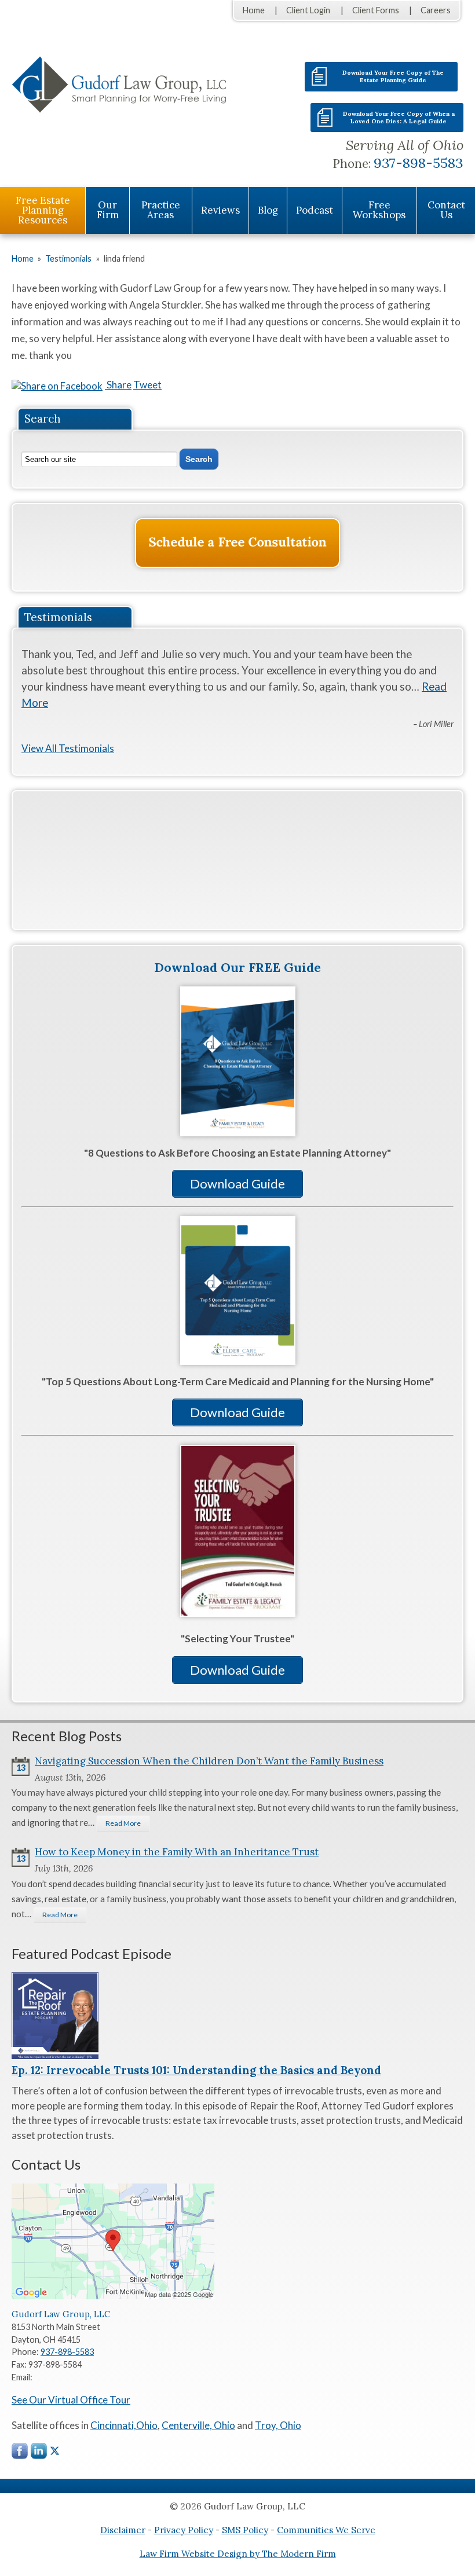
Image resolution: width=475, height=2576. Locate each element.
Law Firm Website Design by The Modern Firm (238, 2554)
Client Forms (376, 10)
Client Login (308, 10)
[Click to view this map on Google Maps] (113, 2296)
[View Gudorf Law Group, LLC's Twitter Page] (55, 2451)
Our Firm (108, 210)
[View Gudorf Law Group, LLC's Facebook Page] (20, 2454)
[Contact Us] (237, 543)
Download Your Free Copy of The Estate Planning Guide (393, 76)
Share (118, 385)
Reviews (220, 210)
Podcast (315, 210)
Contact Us (446, 210)
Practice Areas (161, 210)
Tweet (147, 385)
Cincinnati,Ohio (124, 2425)
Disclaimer (123, 2530)
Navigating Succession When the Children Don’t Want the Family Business (209, 1761)
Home (254, 10)
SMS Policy (245, 2530)
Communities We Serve (326, 2530)
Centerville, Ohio (198, 2425)
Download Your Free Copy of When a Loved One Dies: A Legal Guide (399, 118)
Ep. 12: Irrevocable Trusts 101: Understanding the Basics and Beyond (196, 2070)
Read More (123, 1823)
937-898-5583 (419, 163)
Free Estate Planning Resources (43, 210)
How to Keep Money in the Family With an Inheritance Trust (177, 1852)
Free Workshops (379, 210)
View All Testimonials (68, 748)
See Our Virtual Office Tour (71, 2400)
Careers (436, 10)
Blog (268, 210)
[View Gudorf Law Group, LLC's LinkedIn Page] (39, 2454)
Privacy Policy (184, 2530)
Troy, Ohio (278, 2425)
